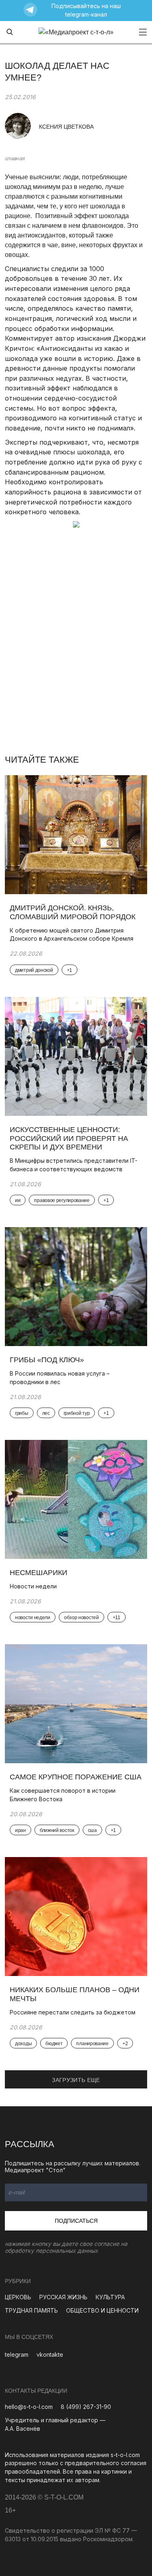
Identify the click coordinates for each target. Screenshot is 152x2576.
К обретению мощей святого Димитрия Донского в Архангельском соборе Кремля (72, 935)
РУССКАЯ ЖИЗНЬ (63, 2297)
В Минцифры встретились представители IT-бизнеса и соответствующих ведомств (74, 1165)
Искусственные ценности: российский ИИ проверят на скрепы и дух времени (69, 1138)
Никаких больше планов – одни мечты (75, 1994)
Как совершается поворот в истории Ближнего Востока (63, 1795)
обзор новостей (81, 1618)
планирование (92, 2044)
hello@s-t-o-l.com (29, 2407)
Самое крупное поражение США (76, 1777)
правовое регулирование (62, 1200)
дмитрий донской (34, 970)
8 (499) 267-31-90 (86, 2407)
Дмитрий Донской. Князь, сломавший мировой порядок (74, 912)
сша (92, 1830)
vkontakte (50, 2354)
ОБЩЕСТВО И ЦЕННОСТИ (102, 2310)
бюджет (54, 2044)
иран (20, 1830)
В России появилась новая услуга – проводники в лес (60, 1378)
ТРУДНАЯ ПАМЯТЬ (31, 2310)
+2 (125, 2044)
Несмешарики (39, 1573)
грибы (22, 1413)
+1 (70, 970)
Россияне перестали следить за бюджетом (73, 2012)
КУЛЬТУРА (110, 2297)
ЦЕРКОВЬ (18, 2297)
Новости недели (33, 1586)
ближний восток (57, 1830)
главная (15, 158)
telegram (17, 2354)
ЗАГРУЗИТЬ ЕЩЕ (76, 2080)
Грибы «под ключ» (47, 1360)
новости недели (33, 1618)
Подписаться (76, 2221)
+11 (117, 1618)
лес (46, 1413)
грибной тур (77, 1413)
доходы (23, 2044)
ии (18, 1200)
